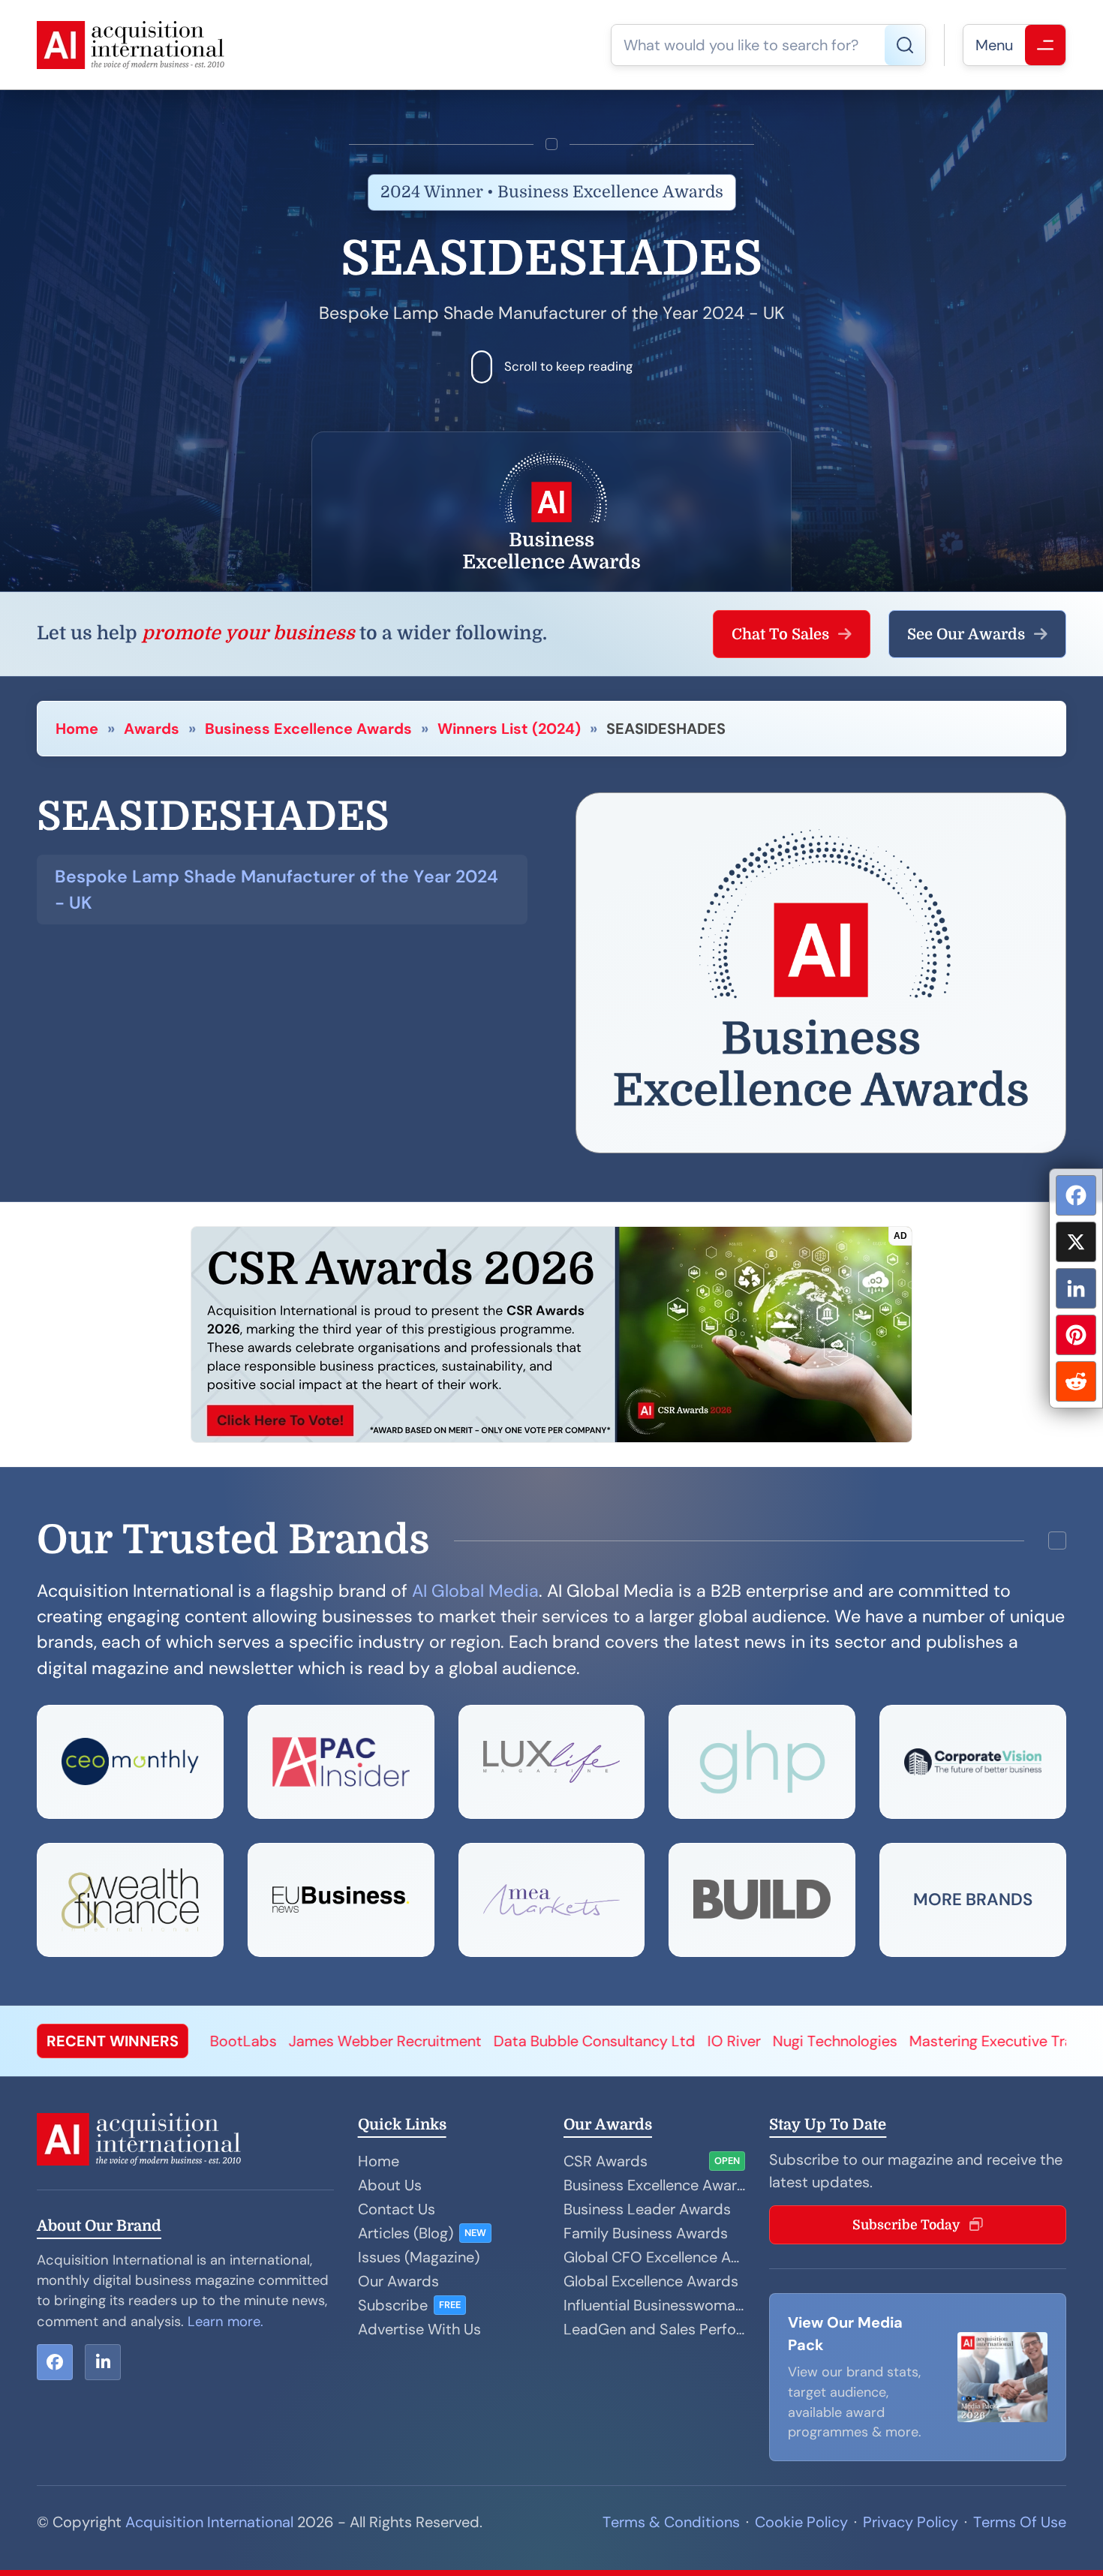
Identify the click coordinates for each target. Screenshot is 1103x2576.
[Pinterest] (1076, 1335)
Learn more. (225, 2322)
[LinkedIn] (1076, 1288)
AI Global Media (475, 1591)
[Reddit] (1076, 1381)
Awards (152, 729)
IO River (556, 2041)
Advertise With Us (419, 2329)
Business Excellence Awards (308, 729)
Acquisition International (209, 2522)
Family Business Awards (646, 2233)
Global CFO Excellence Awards (654, 2257)
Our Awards (398, 2281)
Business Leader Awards (647, 2209)
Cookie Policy (801, 2522)
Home (77, 729)
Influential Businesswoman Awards (654, 2305)
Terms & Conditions (671, 2522)
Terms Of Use (1020, 2522)
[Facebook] (1076, 1195)
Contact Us (397, 2209)
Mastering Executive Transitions (840, 2041)
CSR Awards (606, 2161)
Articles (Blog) (406, 2233)
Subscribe (393, 2305)
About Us (390, 2185)
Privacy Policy (911, 2522)
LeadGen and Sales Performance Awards (654, 2329)
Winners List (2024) (509, 729)
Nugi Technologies (657, 2041)
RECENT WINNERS (113, 2041)
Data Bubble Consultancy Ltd (416, 2041)
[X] (1076, 1242)
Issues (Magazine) (419, 2257)
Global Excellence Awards (651, 2281)
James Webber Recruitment (207, 2041)
